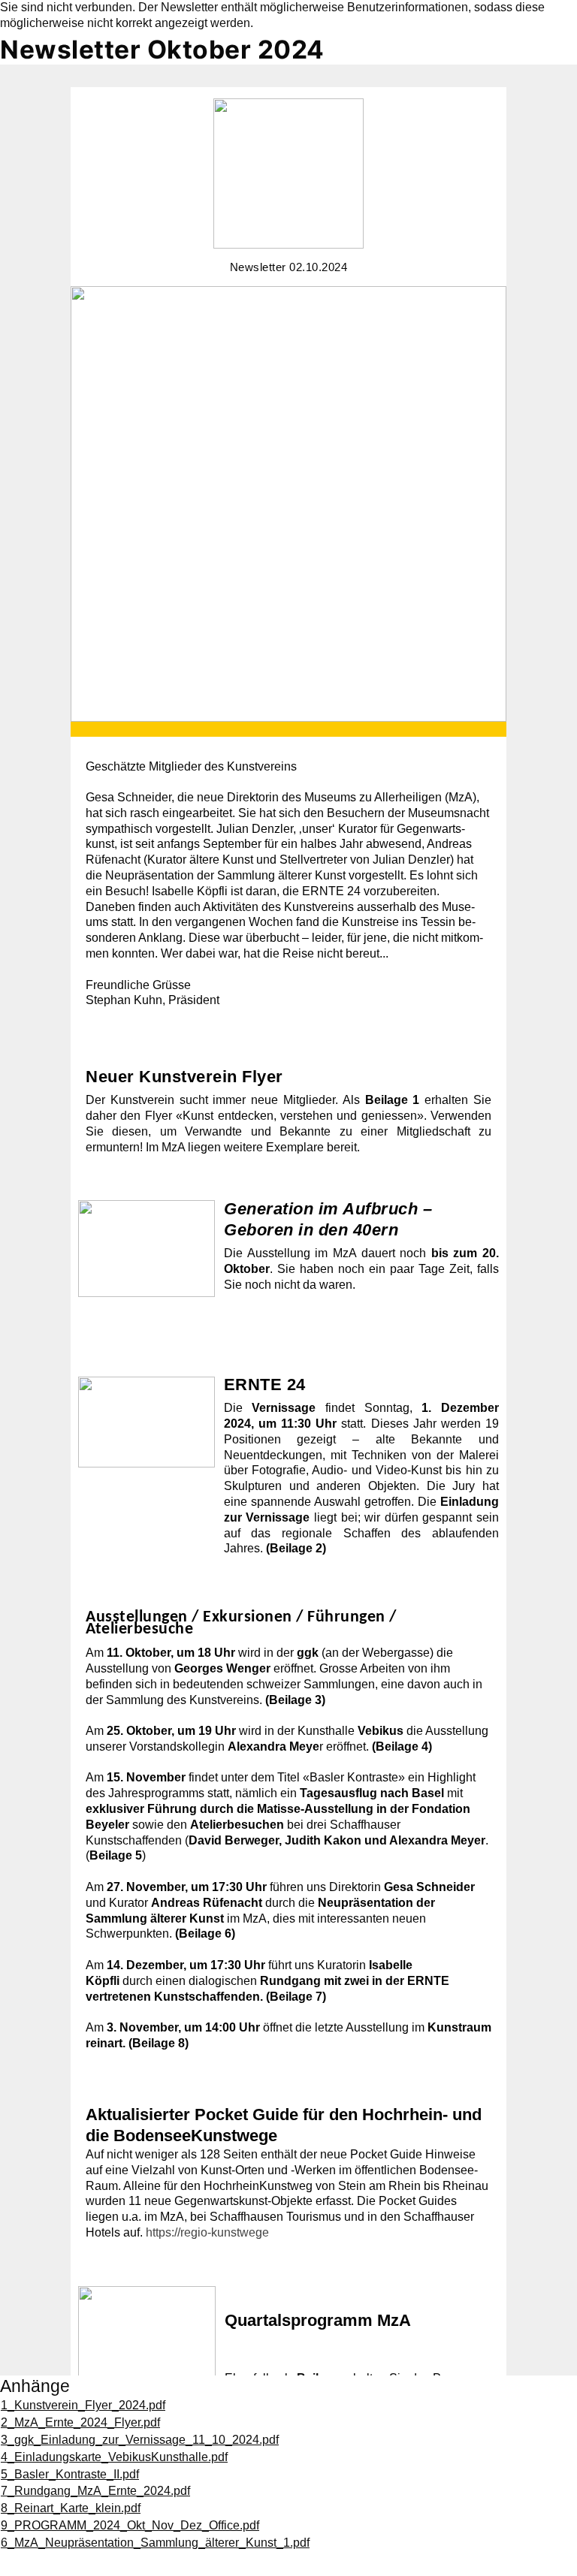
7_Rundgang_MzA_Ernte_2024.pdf (95, 2491)
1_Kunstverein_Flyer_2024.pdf (83, 2405)
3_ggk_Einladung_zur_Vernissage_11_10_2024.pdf (140, 2440)
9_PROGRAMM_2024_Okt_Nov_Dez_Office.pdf (130, 2525)
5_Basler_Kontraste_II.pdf (70, 2474)
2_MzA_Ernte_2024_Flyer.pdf (80, 2422)
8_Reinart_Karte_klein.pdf (71, 2508)
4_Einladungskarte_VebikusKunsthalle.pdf (114, 2457)
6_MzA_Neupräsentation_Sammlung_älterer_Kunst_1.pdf (155, 2543)
